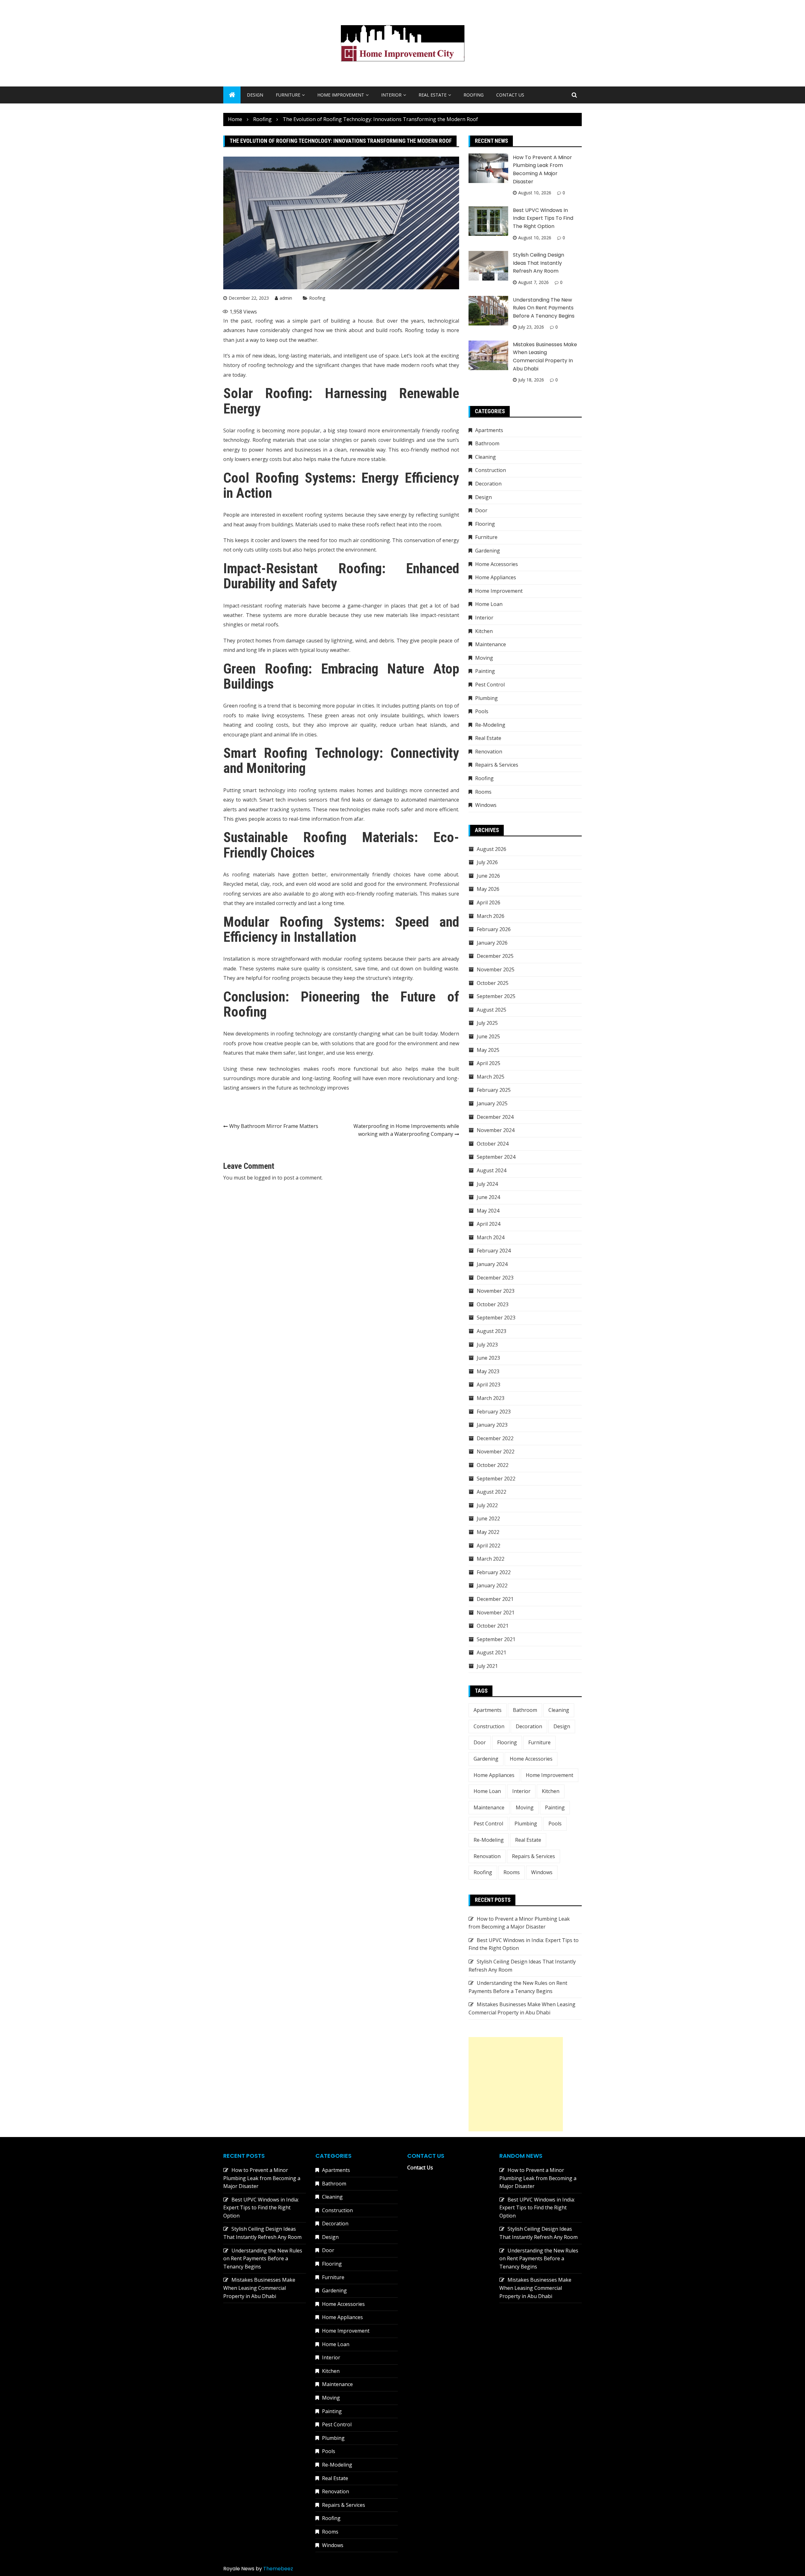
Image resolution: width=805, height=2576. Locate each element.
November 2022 (496, 1452)
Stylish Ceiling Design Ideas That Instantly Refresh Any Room (539, 263)
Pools (482, 711)
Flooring (485, 524)
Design (255, 95)
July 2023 (487, 1345)
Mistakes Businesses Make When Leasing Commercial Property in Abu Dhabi (259, 2288)
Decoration (488, 484)
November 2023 (496, 1291)
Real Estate (433, 95)
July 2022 (487, 1505)
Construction (491, 470)
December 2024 (495, 1117)
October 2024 (493, 1144)
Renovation (489, 752)
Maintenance (491, 644)
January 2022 (492, 1585)
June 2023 (488, 1358)
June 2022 (488, 1518)
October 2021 (493, 1626)
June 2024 (488, 1197)
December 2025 (495, 956)
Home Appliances (496, 577)
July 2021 (487, 1666)
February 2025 (494, 1090)
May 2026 (488, 889)
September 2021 (496, 1639)
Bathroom (487, 443)
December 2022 (495, 1438)
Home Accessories (497, 564)
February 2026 (494, 929)
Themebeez (278, 2569)
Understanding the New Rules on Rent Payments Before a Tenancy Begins (544, 308)
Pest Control (490, 685)
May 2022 (488, 1532)
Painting (485, 671)
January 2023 (492, 1425)
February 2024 (494, 1251)
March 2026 (491, 916)
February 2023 (494, 1412)
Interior (391, 95)
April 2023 (489, 1385)
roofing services (242, 894)
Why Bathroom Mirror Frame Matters (274, 1126)
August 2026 (491, 849)
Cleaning (486, 457)
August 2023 (491, 1331)
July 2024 (487, 1184)
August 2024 (491, 1170)
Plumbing (486, 698)
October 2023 (493, 1304)
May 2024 (488, 1211)
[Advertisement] (516, 2084)
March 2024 (491, 1237)
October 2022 (493, 1465)
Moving (484, 658)
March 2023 (491, 1398)
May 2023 (488, 1371)
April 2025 (489, 1063)
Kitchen (484, 631)
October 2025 (493, 983)
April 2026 (489, 902)
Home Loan (489, 604)
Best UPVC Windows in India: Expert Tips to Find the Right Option (543, 218)
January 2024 (492, 1264)
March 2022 (491, 1559)
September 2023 (496, 1318)
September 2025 (496, 996)
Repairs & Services (497, 765)
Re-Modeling (490, 725)
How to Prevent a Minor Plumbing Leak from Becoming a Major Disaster (262, 2178)
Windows (486, 805)
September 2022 (496, 1479)
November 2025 (496, 969)
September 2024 (496, 1157)
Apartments (489, 430)
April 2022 (489, 1546)
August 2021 (491, 1652)
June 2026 (488, 876)
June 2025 (488, 1036)
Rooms (483, 792)
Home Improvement (341, 95)
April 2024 (489, 1224)
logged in (265, 1178)
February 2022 (494, 1572)
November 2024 (496, 1130)
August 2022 (491, 1492)
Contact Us (510, 95)
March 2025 (491, 1077)
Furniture (288, 95)
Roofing (474, 95)
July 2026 (487, 862)
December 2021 (495, 1599)
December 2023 (495, 1278)
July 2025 (487, 1023)
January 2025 (492, 1103)
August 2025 (491, 1010)
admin (286, 298)
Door (481, 510)
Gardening (488, 551)
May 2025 (488, 1050)
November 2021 (496, 1613)
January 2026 (492, 943)
